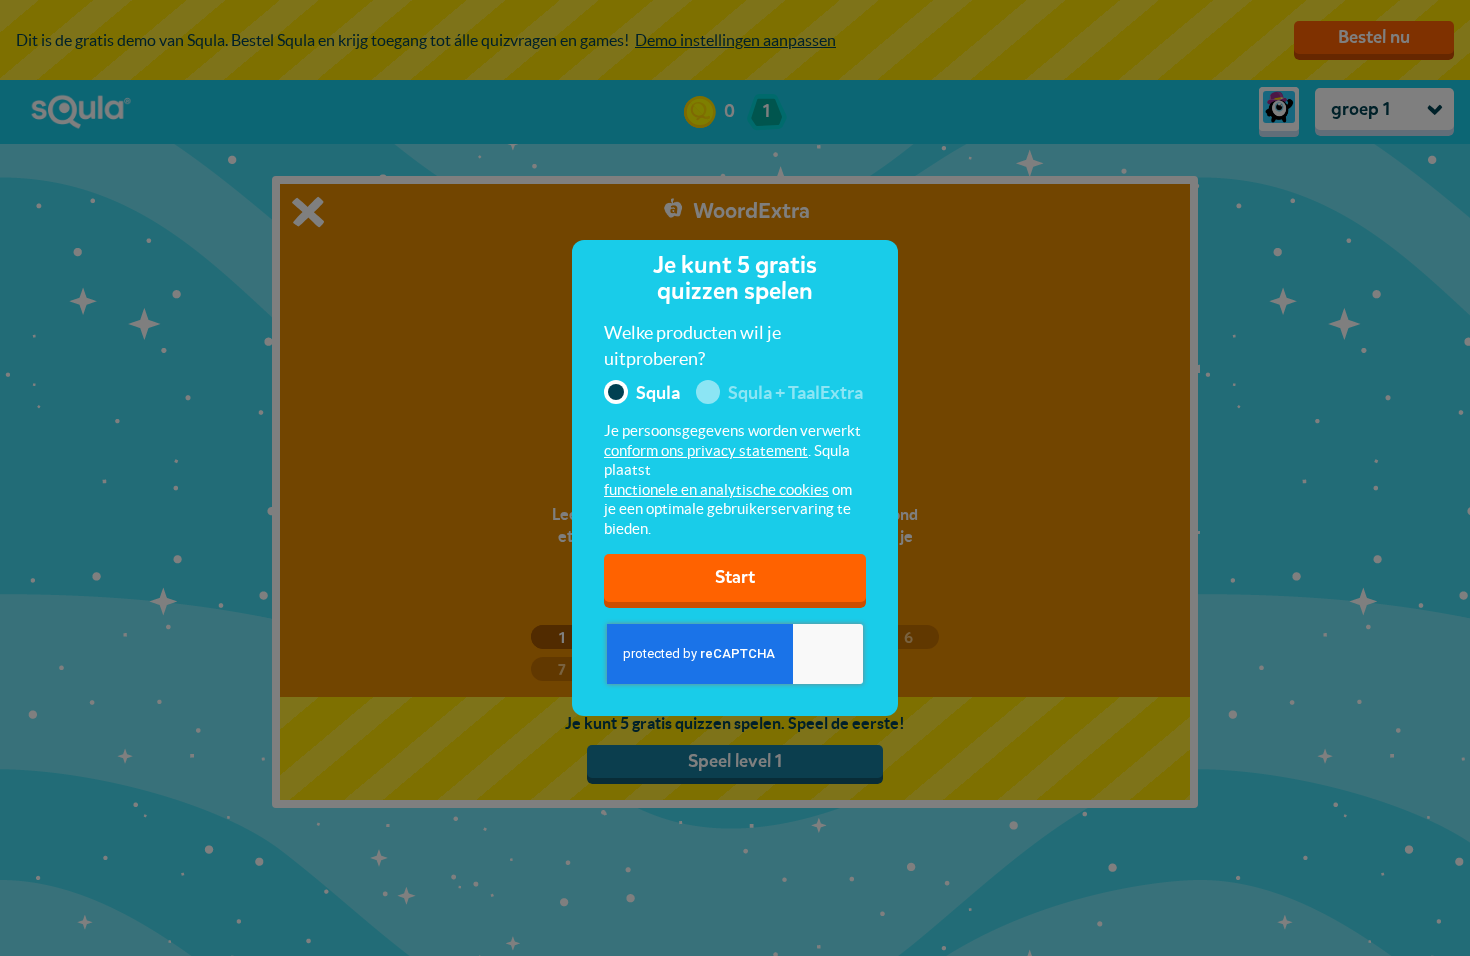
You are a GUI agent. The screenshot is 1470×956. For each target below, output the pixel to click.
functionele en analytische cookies (716, 489)
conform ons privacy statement (706, 450)
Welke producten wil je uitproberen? (692, 345)
